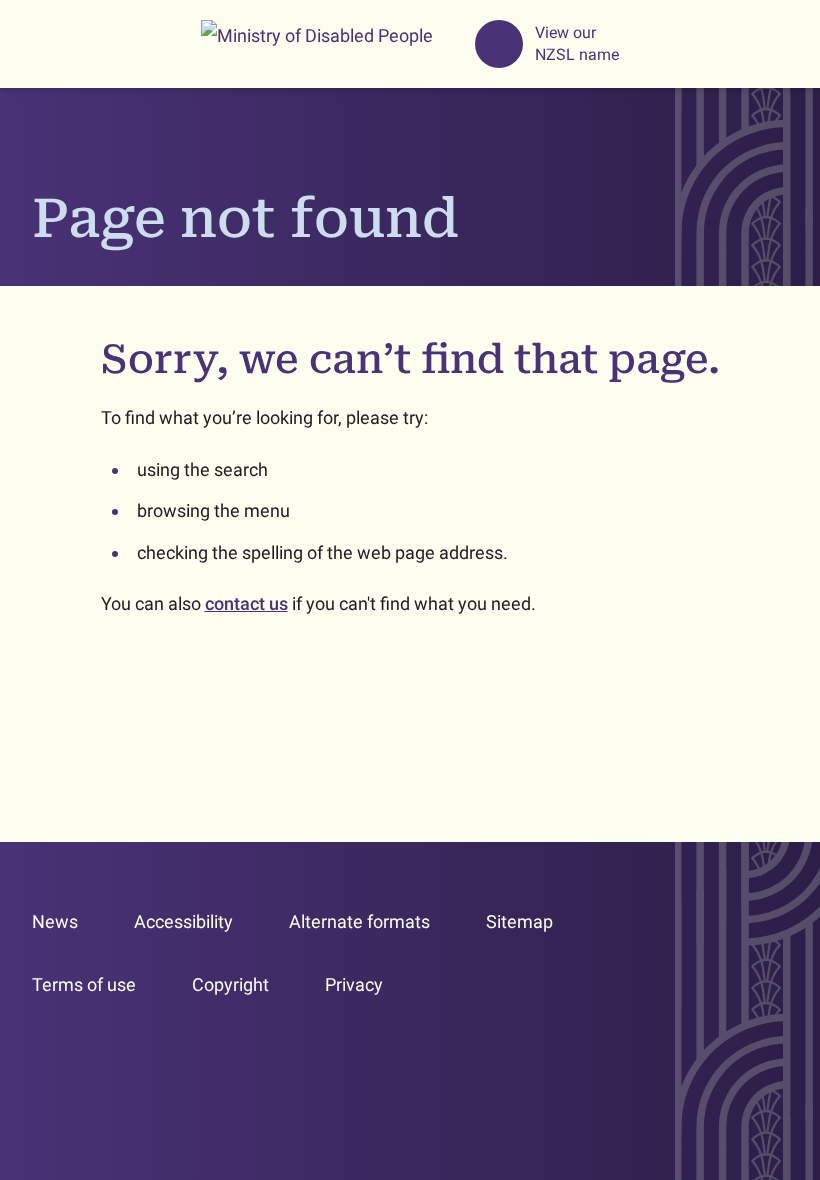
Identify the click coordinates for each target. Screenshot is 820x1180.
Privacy (354, 984)
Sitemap (519, 921)
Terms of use (84, 984)
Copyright (230, 984)
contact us (246, 603)
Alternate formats (359, 921)
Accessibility (183, 921)
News (55, 921)
